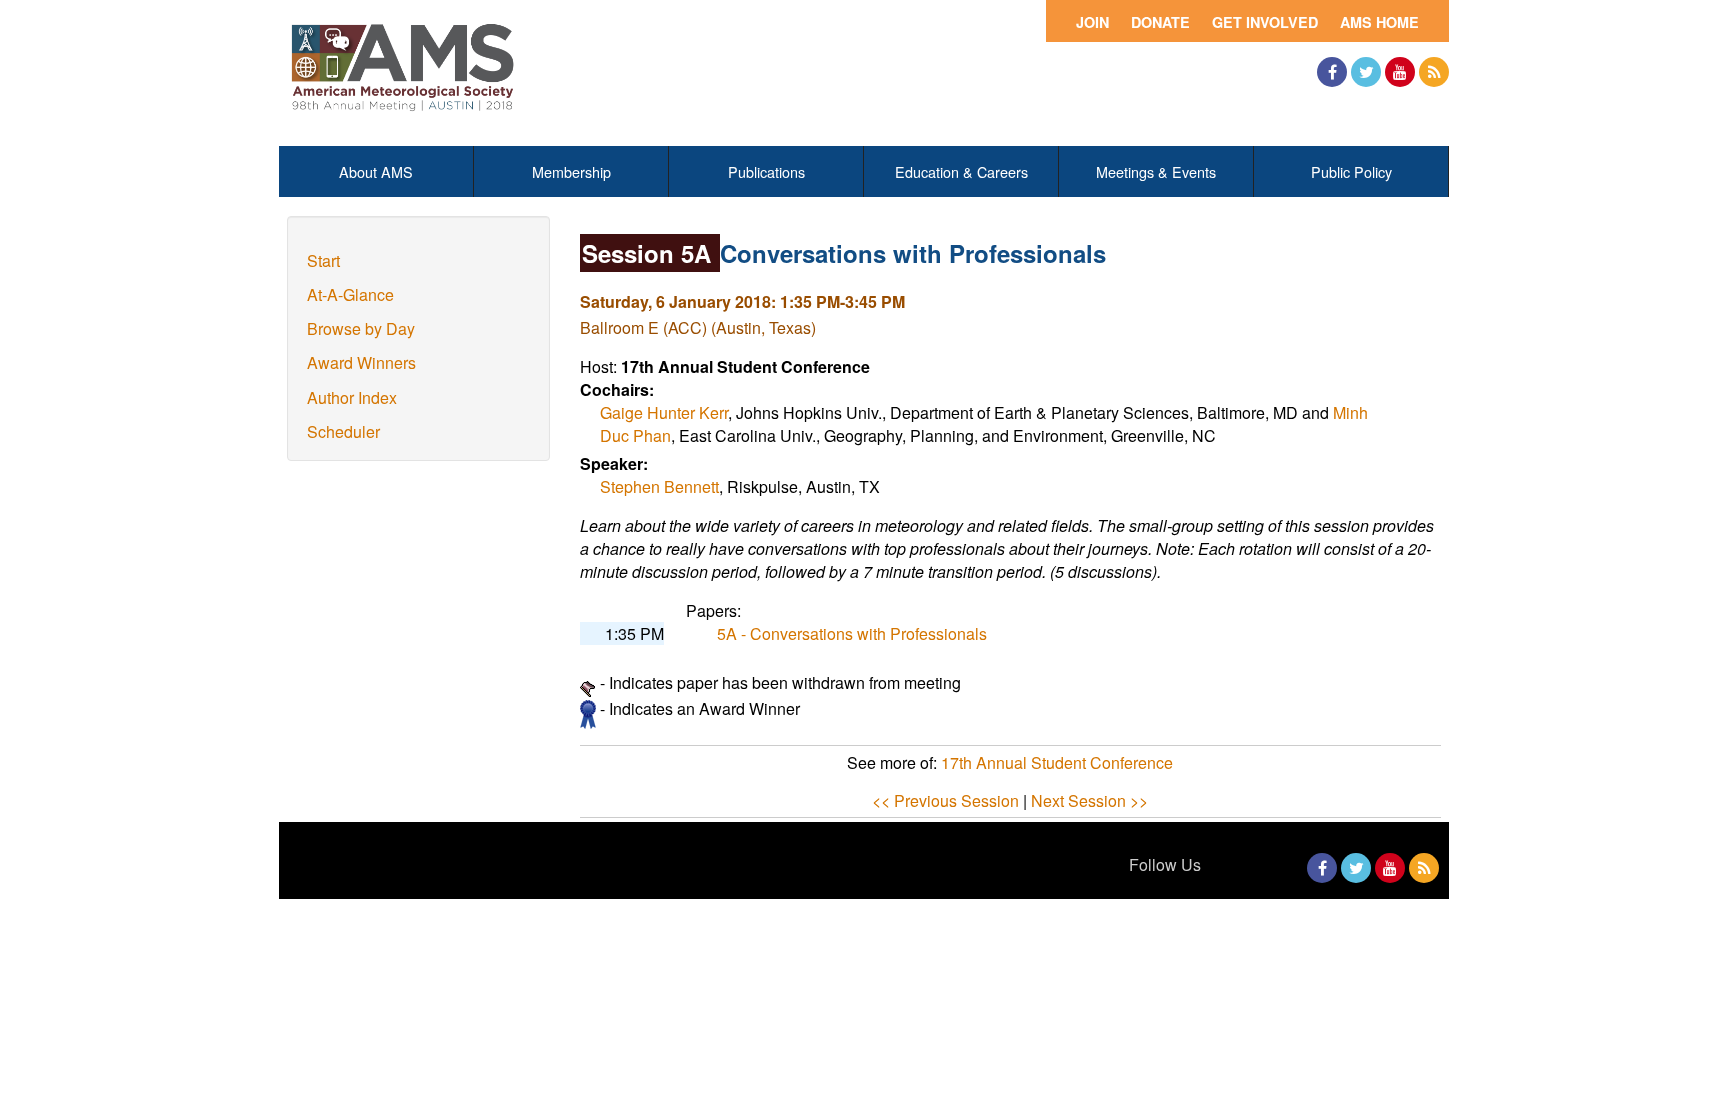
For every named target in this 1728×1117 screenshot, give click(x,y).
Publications (766, 171)
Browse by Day (361, 328)
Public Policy (1351, 171)
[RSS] (1434, 72)
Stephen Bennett (659, 486)
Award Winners (361, 362)
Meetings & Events (1156, 171)
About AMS (376, 171)
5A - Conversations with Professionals (852, 633)
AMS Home (1379, 22)
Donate (1160, 22)
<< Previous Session (945, 800)
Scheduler (343, 431)
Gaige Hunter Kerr (664, 412)
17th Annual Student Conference (1057, 762)
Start (323, 260)
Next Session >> (1089, 800)
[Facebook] (1332, 72)
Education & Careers (961, 171)
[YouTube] (1400, 72)
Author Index (352, 397)
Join (1092, 22)
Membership (571, 171)
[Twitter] (1366, 72)
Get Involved (1265, 22)
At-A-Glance (350, 294)
